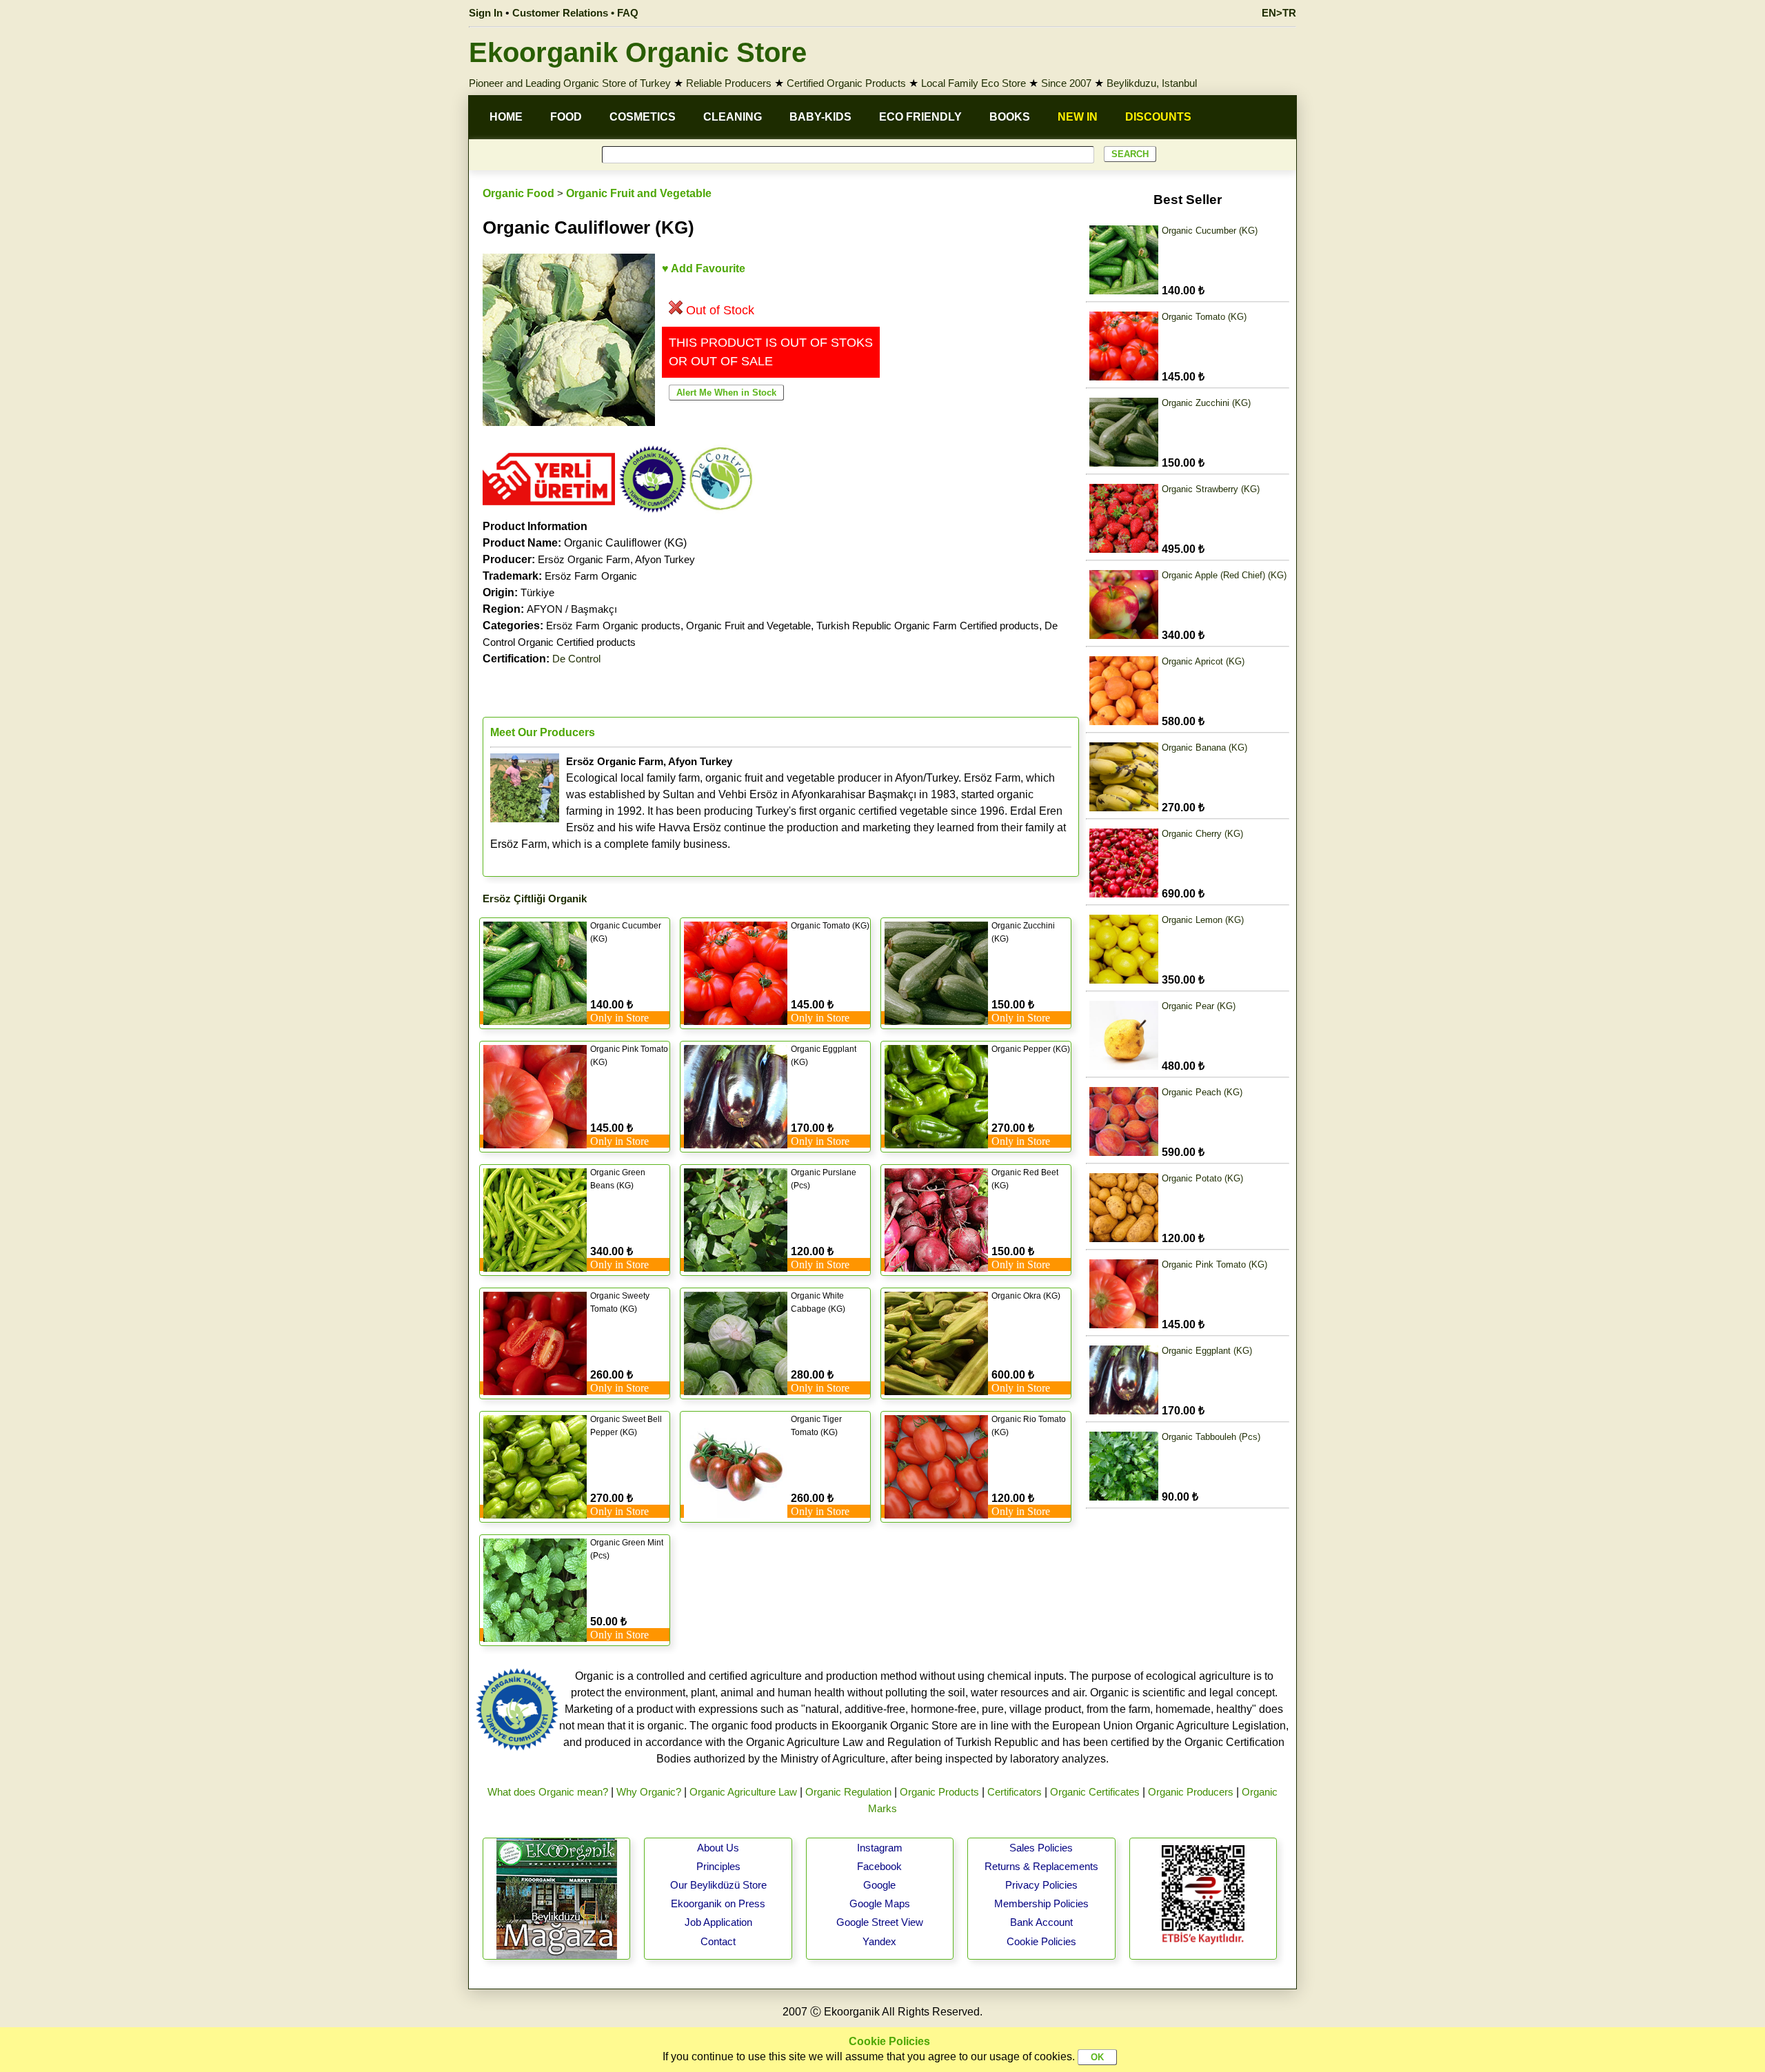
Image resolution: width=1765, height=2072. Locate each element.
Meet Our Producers (543, 732)
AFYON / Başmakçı (572, 609)
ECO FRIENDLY (920, 117)
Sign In (486, 13)
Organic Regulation (848, 1792)
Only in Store (619, 1018)
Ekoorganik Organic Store (638, 52)
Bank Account (1041, 1922)
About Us (718, 1848)
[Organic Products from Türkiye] (549, 510)
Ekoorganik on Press (718, 1903)
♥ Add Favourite (704, 268)
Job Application (718, 1922)
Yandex (879, 1941)
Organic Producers (1191, 1792)
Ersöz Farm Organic (591, 576)
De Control (576, 659)
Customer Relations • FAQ (575, 13)
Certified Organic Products (846, 83)
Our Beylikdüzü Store (718, 1885)
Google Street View (880, 1922)
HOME (506, 117)
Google (879, 1885)
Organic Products (939, 1792)
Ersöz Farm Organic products (613, 626)
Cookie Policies (1041, 1941)
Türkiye (537, 592)
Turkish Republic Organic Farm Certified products (928, 626)
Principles (718, 1866)
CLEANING (733, 117)
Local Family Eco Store (974, 83)
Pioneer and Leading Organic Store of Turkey (570, 83)
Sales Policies (1041, 1848)
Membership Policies (1041, 1903)
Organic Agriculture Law (743, 1792)
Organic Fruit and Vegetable (639, 193)
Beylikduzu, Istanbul (1152, 83)
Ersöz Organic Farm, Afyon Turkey (616, 559)
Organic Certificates (1095, 1792)
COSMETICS (643, 117)
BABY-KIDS (820, 117)
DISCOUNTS (1158, 117)
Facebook (879, 1866)
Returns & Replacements (1041, 1866)
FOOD (566, 117)
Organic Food (518, 193)
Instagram (880, 1848)
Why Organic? (649, 1792)
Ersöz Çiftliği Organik (535, 898)
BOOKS (1010, 117)
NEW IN (1078, 117)
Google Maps (880, 1903)
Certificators (1015, 1792)
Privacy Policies (1041, 1885)
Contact (718, 1941)
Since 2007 (1066, 83)
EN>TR (1279, 13)
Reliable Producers (729, 83)
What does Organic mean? (548, 1792)
